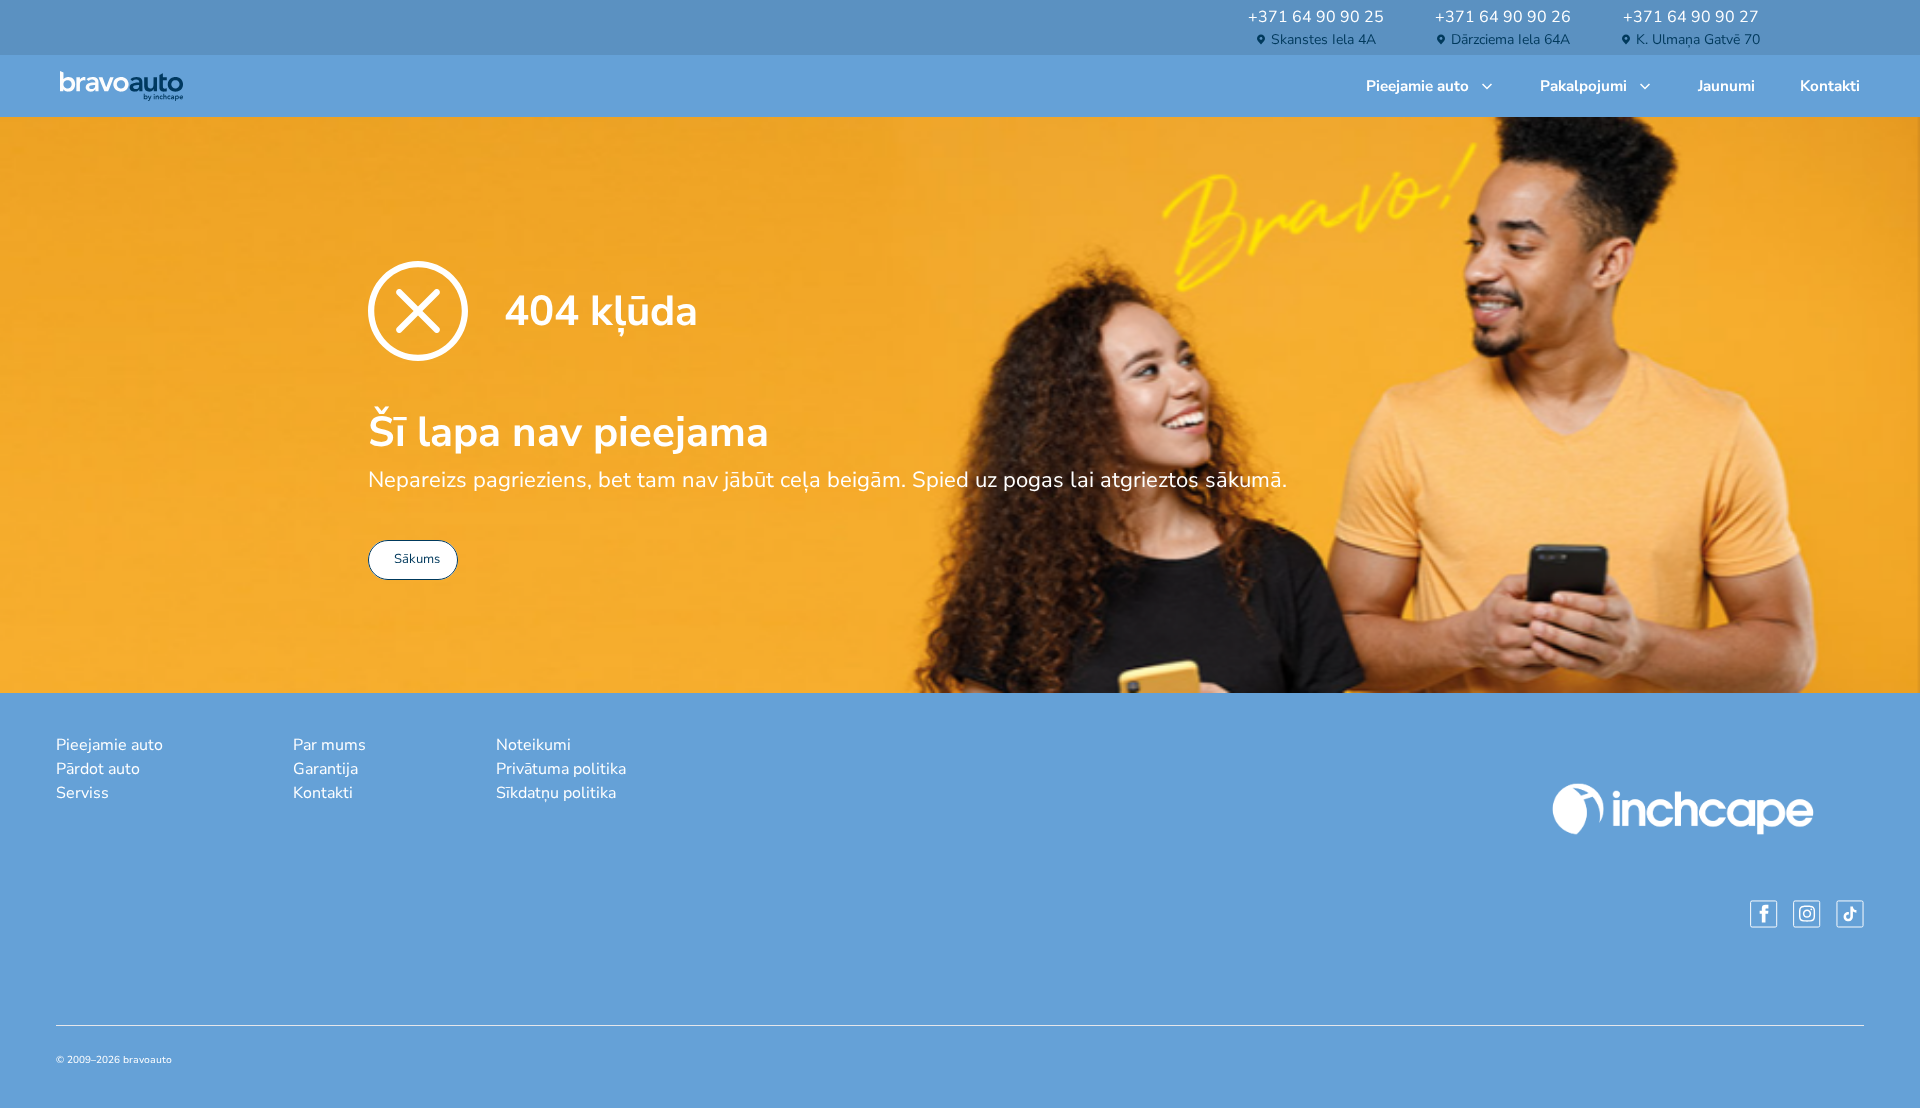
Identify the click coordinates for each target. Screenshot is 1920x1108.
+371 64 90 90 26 (1503, 17)
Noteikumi (533, 745)
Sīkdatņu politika (556, 793)
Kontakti (1830, 86)
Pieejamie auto (1417, 86)
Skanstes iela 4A (1323, 39)
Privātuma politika (561, 769)
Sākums (417, 559)
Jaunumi (1726, 86)
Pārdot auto (98, 769)
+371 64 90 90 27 (1691, 17)
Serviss (82, 793)
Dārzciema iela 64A (1510, 39)
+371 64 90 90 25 (1316, 17)
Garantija (325, 769)
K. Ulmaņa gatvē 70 (1698, 39)
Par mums (329, 745)
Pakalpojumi (1583, 86)
